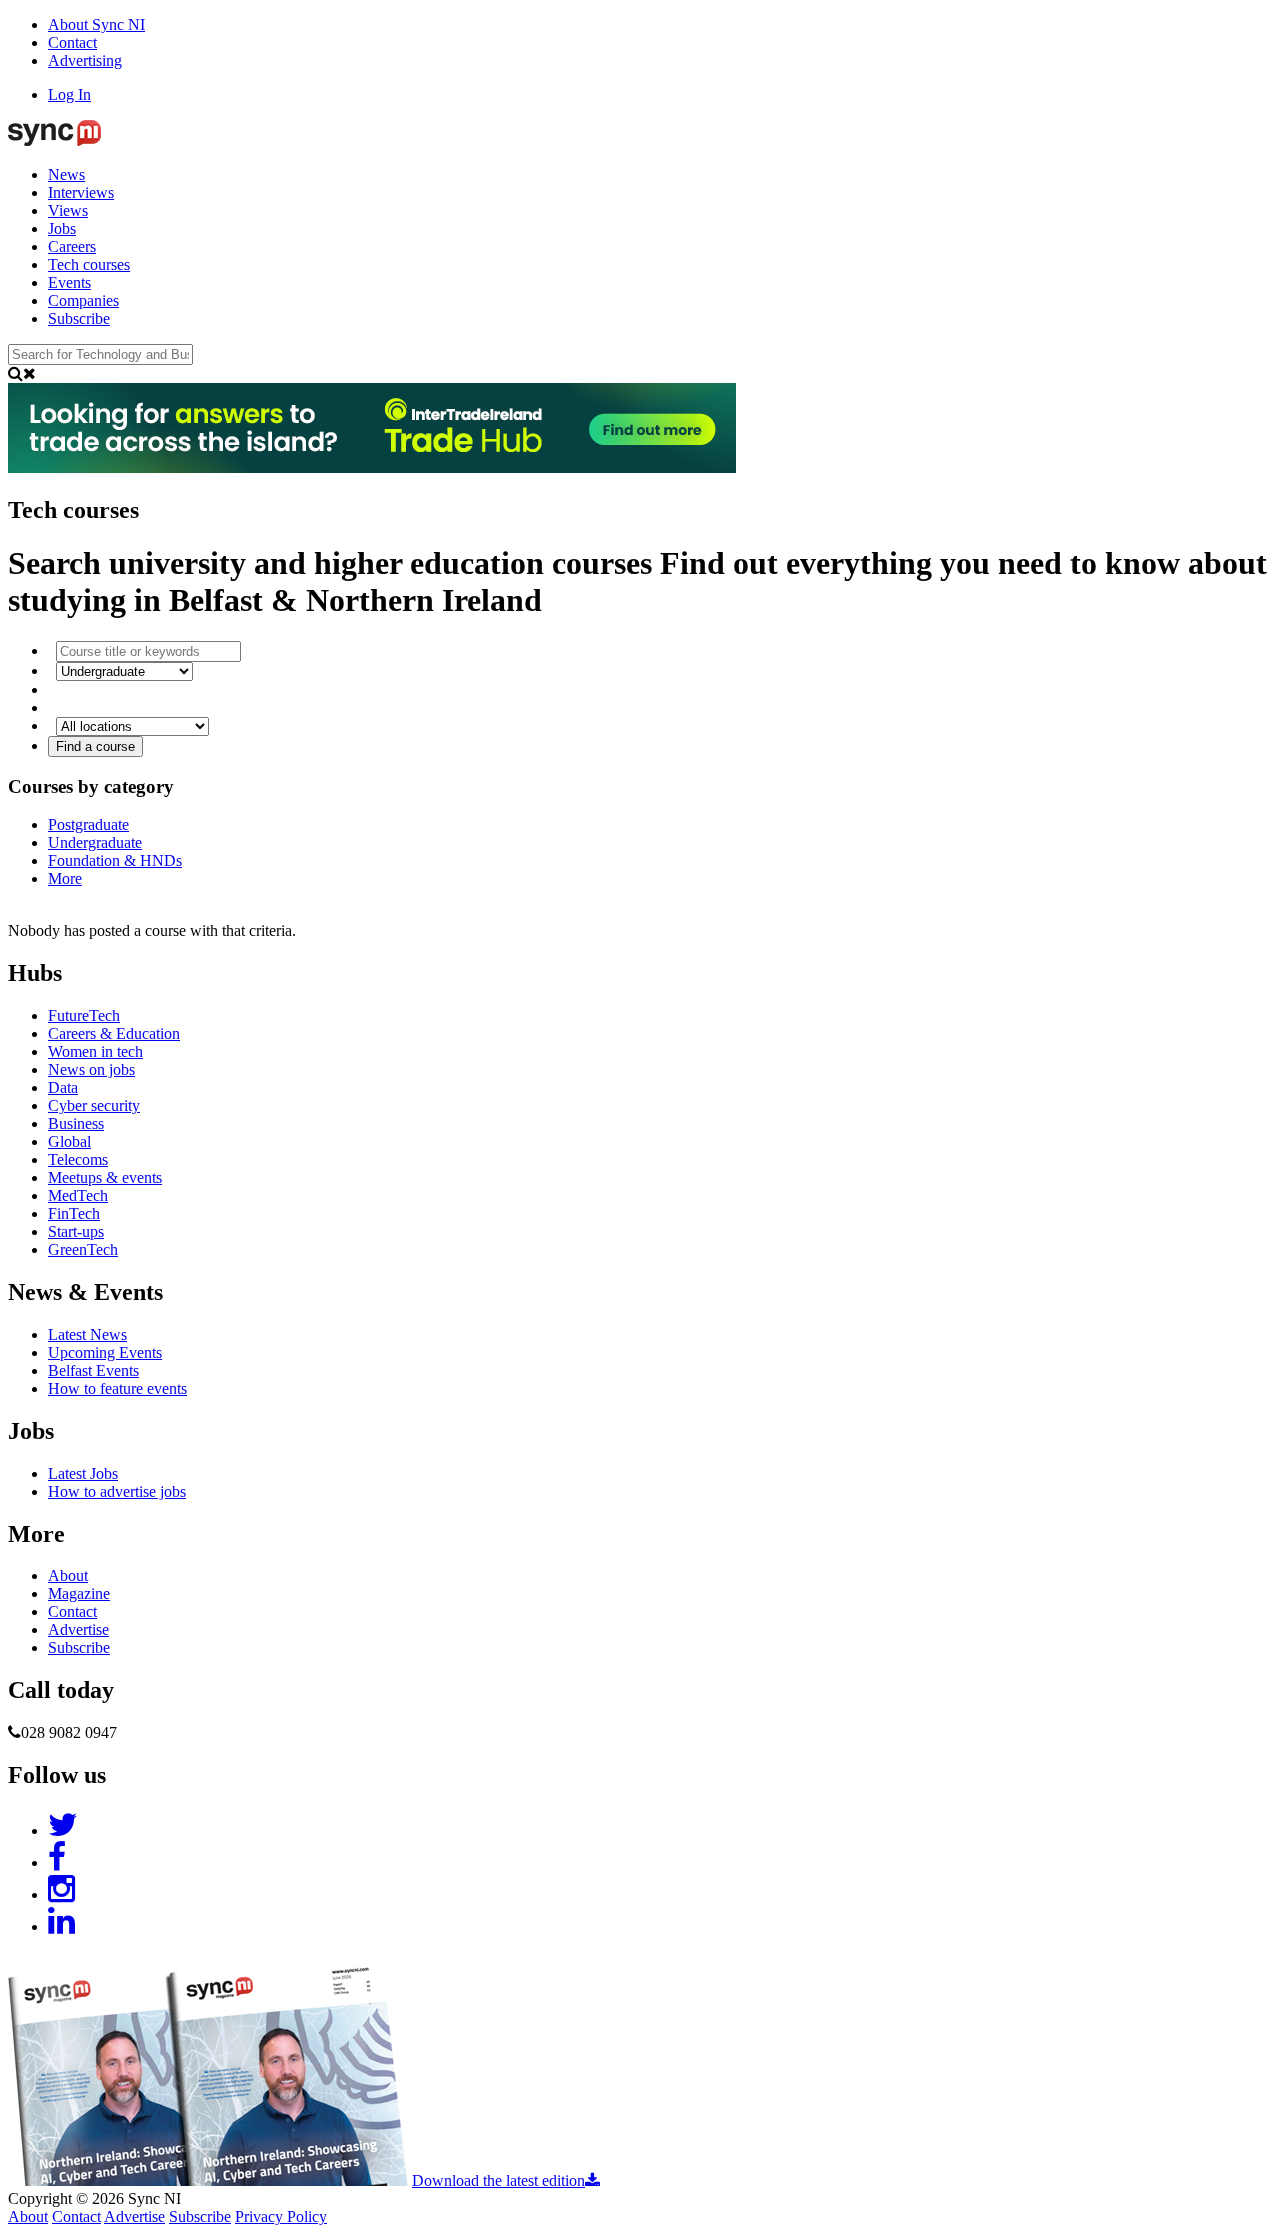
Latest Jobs (83, 1473)
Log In (69, 94)
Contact (72, 42)
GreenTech (83, 1249)
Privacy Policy (281, 2216)
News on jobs (91, 1069)
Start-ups (76, 1231)
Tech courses (89, 264)
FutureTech (84, 1015)
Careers (72, 246)
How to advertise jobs (117, 1491)
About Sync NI (96, 24)
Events (69, 282)
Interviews (81, 192)
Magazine (79, 1593)
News (66, 174)
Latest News (87, 1334)
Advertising (85, 60)
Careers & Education (114, 1033)
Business (76, 1123)
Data (63, 1087)
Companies (83, 300)
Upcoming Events (105, 1352)
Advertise (78, 1629)
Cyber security (94, 1105)
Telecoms (78, 1159)
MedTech (78, 1195)
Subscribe (79, 318)
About (68, 1575)
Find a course (95, 746)
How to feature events (117, 1388)
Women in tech (95, 1051)
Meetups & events (105, 1177)
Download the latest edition (498, 2180)
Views (68, 210)
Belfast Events (93, 1370)
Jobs (62, 228)
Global (69, 1141)
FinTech (74, 1213)
